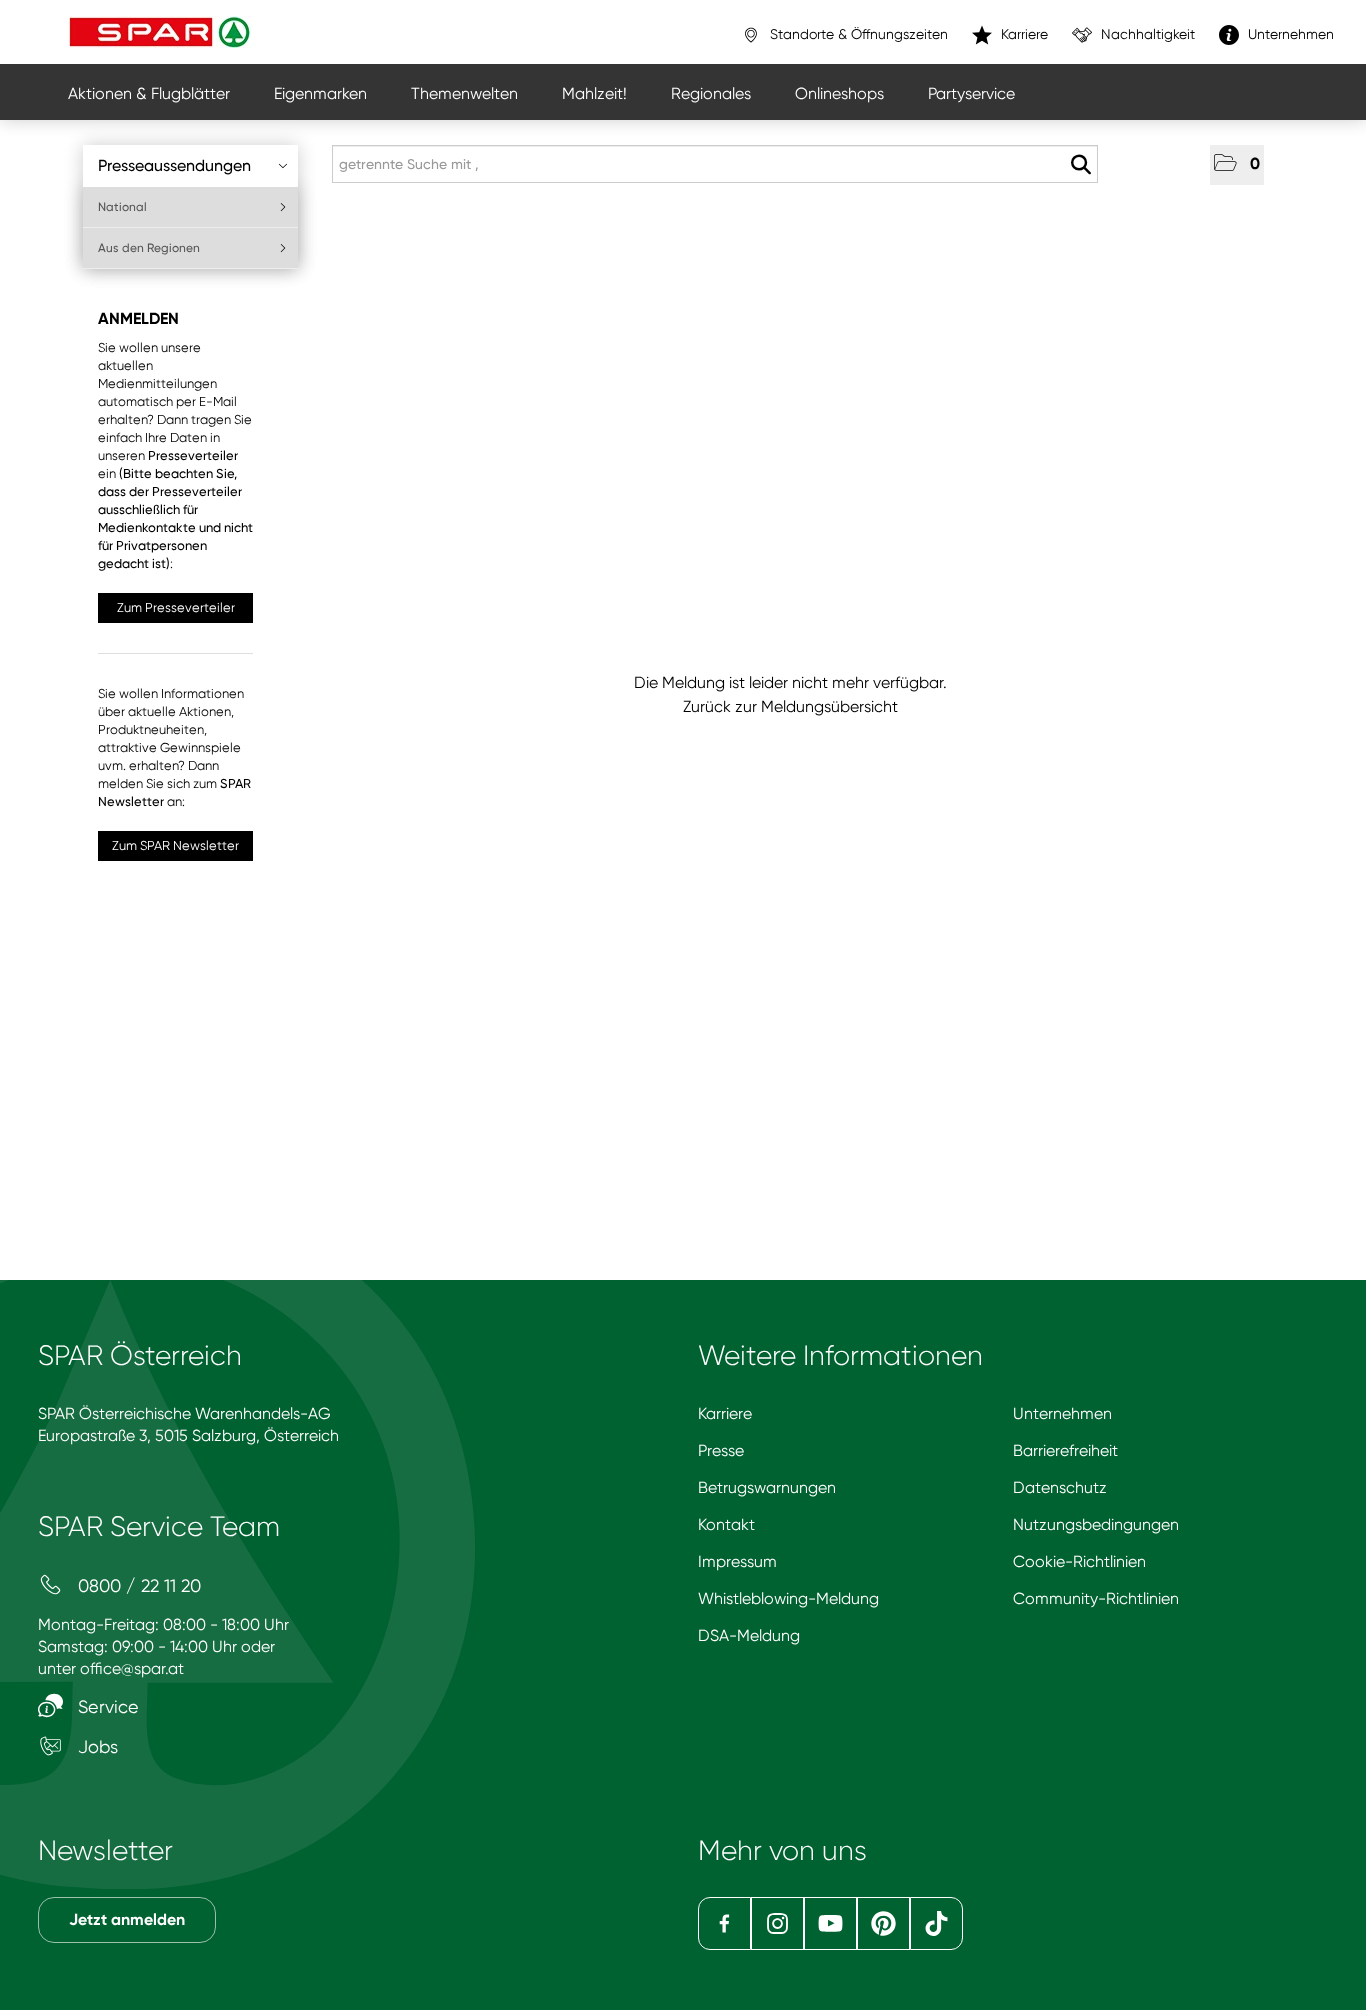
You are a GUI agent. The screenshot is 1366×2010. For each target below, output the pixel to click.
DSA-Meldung (749, 1635)
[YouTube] (830, 1923)
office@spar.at (132, 1668)
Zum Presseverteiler (176, 607)
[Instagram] (777, 1923)
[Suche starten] (1080, 165)
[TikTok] (936, 1923)
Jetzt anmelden (127, 1919)
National (122, 207)
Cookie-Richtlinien (1079, 1561)
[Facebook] (724, 1923)
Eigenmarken (320, 93)
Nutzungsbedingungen (1096, 1524)
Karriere (725, 1413)
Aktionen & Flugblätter (149, 93)
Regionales (711, 93)
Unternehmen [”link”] (1289, 34)
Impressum (737, 1561)
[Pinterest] (883, 1923)
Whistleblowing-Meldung (788, 1598)
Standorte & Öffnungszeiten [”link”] (857, 34)
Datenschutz (1060, 1487)
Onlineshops (839, 93)
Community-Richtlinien (1096, 1598)
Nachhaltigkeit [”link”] (1146, 34)
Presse (721, 1450)
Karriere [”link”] (1022, 34)
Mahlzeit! (594, 93)
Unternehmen (1062, 1413)
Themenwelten (464, 93)
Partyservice (971, 93)
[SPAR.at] (162, 32)
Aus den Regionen (149, 248)
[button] (1237, 165)
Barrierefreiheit (1065, 1450)
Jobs (95, 1746)
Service (106, 1706)
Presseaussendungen (174, 165)
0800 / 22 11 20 (137, 1585)
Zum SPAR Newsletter (175, 845)
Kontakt (726, 1524)
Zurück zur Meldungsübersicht (790, 706)
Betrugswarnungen (767, 1487)
